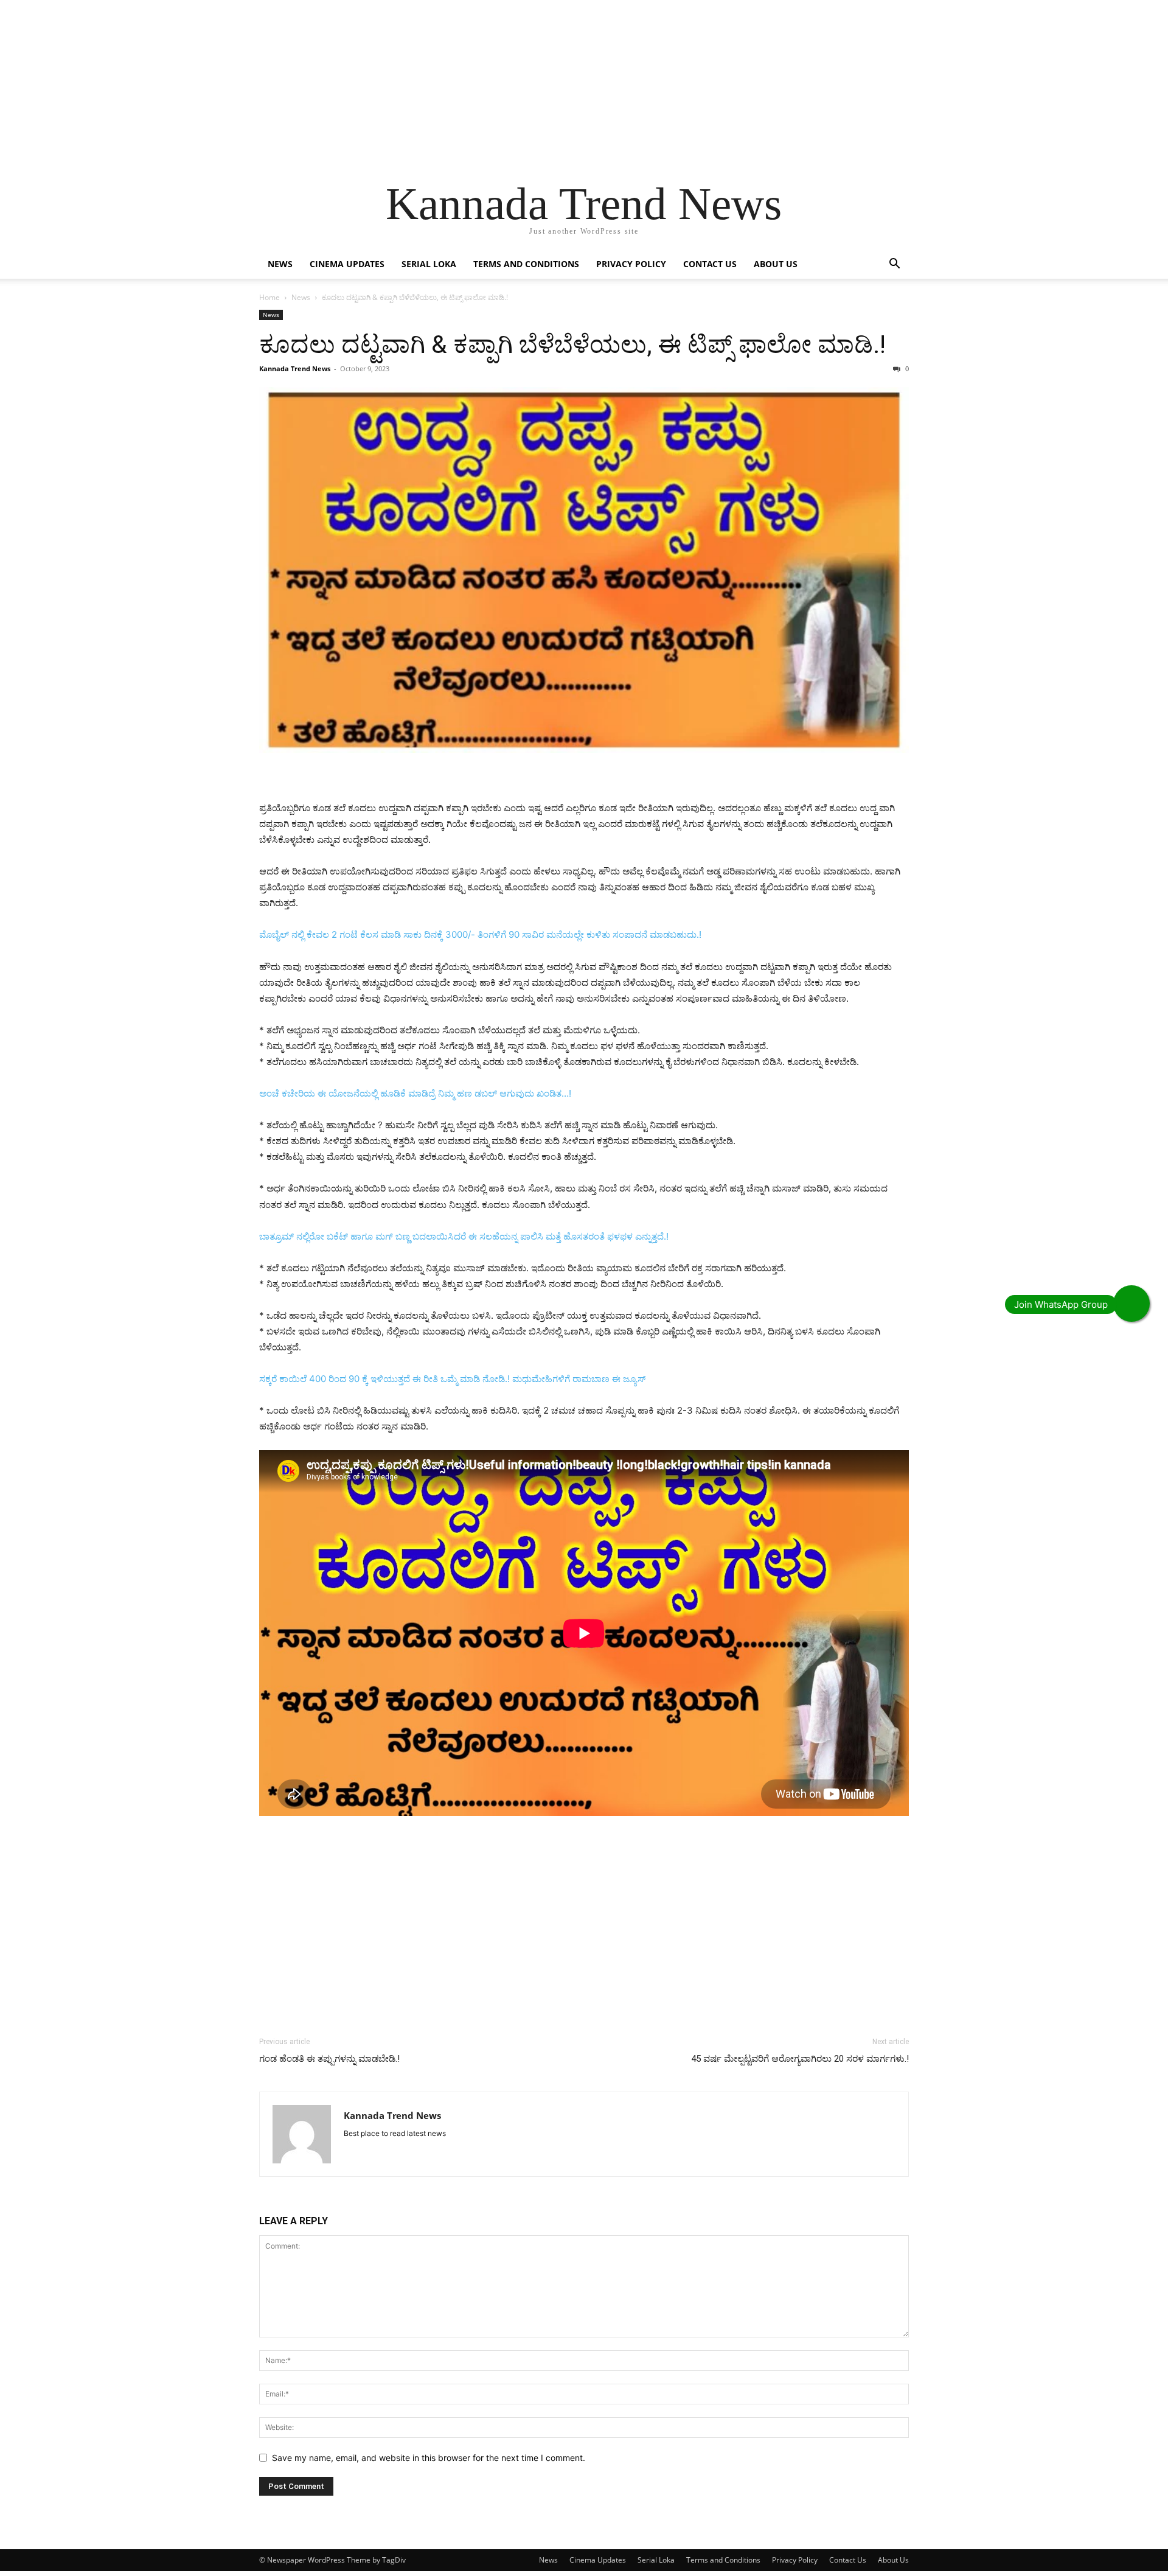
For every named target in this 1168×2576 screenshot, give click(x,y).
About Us (776, 264)
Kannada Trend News (295, 368)
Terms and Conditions (526, 264)
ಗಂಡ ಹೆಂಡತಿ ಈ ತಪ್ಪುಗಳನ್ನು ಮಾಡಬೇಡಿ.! (329, 2059)
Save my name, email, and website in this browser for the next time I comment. (429, 2458)
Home (269, 297)
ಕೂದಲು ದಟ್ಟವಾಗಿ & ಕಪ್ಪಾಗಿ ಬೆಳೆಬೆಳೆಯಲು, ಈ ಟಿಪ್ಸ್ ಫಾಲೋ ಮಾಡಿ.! (572, 344)
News (280, 264)
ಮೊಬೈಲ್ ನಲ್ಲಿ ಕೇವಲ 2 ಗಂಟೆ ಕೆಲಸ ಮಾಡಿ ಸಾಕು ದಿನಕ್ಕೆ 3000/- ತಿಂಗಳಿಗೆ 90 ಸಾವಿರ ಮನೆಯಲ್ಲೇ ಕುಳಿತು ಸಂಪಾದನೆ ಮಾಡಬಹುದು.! (480, 934)
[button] (894, 265)
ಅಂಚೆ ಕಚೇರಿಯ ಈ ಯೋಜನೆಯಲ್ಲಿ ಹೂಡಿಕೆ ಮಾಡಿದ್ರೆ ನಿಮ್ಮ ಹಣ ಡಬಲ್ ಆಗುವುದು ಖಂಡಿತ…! (415, 1093)
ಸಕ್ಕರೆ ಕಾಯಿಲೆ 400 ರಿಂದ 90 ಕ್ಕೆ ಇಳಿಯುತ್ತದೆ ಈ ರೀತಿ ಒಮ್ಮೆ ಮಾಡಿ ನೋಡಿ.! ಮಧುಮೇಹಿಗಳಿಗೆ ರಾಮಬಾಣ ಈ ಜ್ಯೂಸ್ (452, 1379)
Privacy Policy (631, 264)
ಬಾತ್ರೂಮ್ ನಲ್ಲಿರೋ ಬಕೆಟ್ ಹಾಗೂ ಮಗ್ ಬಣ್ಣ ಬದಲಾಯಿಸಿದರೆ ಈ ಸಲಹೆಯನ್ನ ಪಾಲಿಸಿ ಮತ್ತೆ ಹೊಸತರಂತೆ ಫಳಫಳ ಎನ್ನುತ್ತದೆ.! (464, 1236)
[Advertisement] (365, 85)
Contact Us (710, 264)
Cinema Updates (347, 264)
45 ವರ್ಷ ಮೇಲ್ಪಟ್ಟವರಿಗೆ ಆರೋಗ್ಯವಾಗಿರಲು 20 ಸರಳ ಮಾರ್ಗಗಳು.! (800, 2059)
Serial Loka (429, 264)
